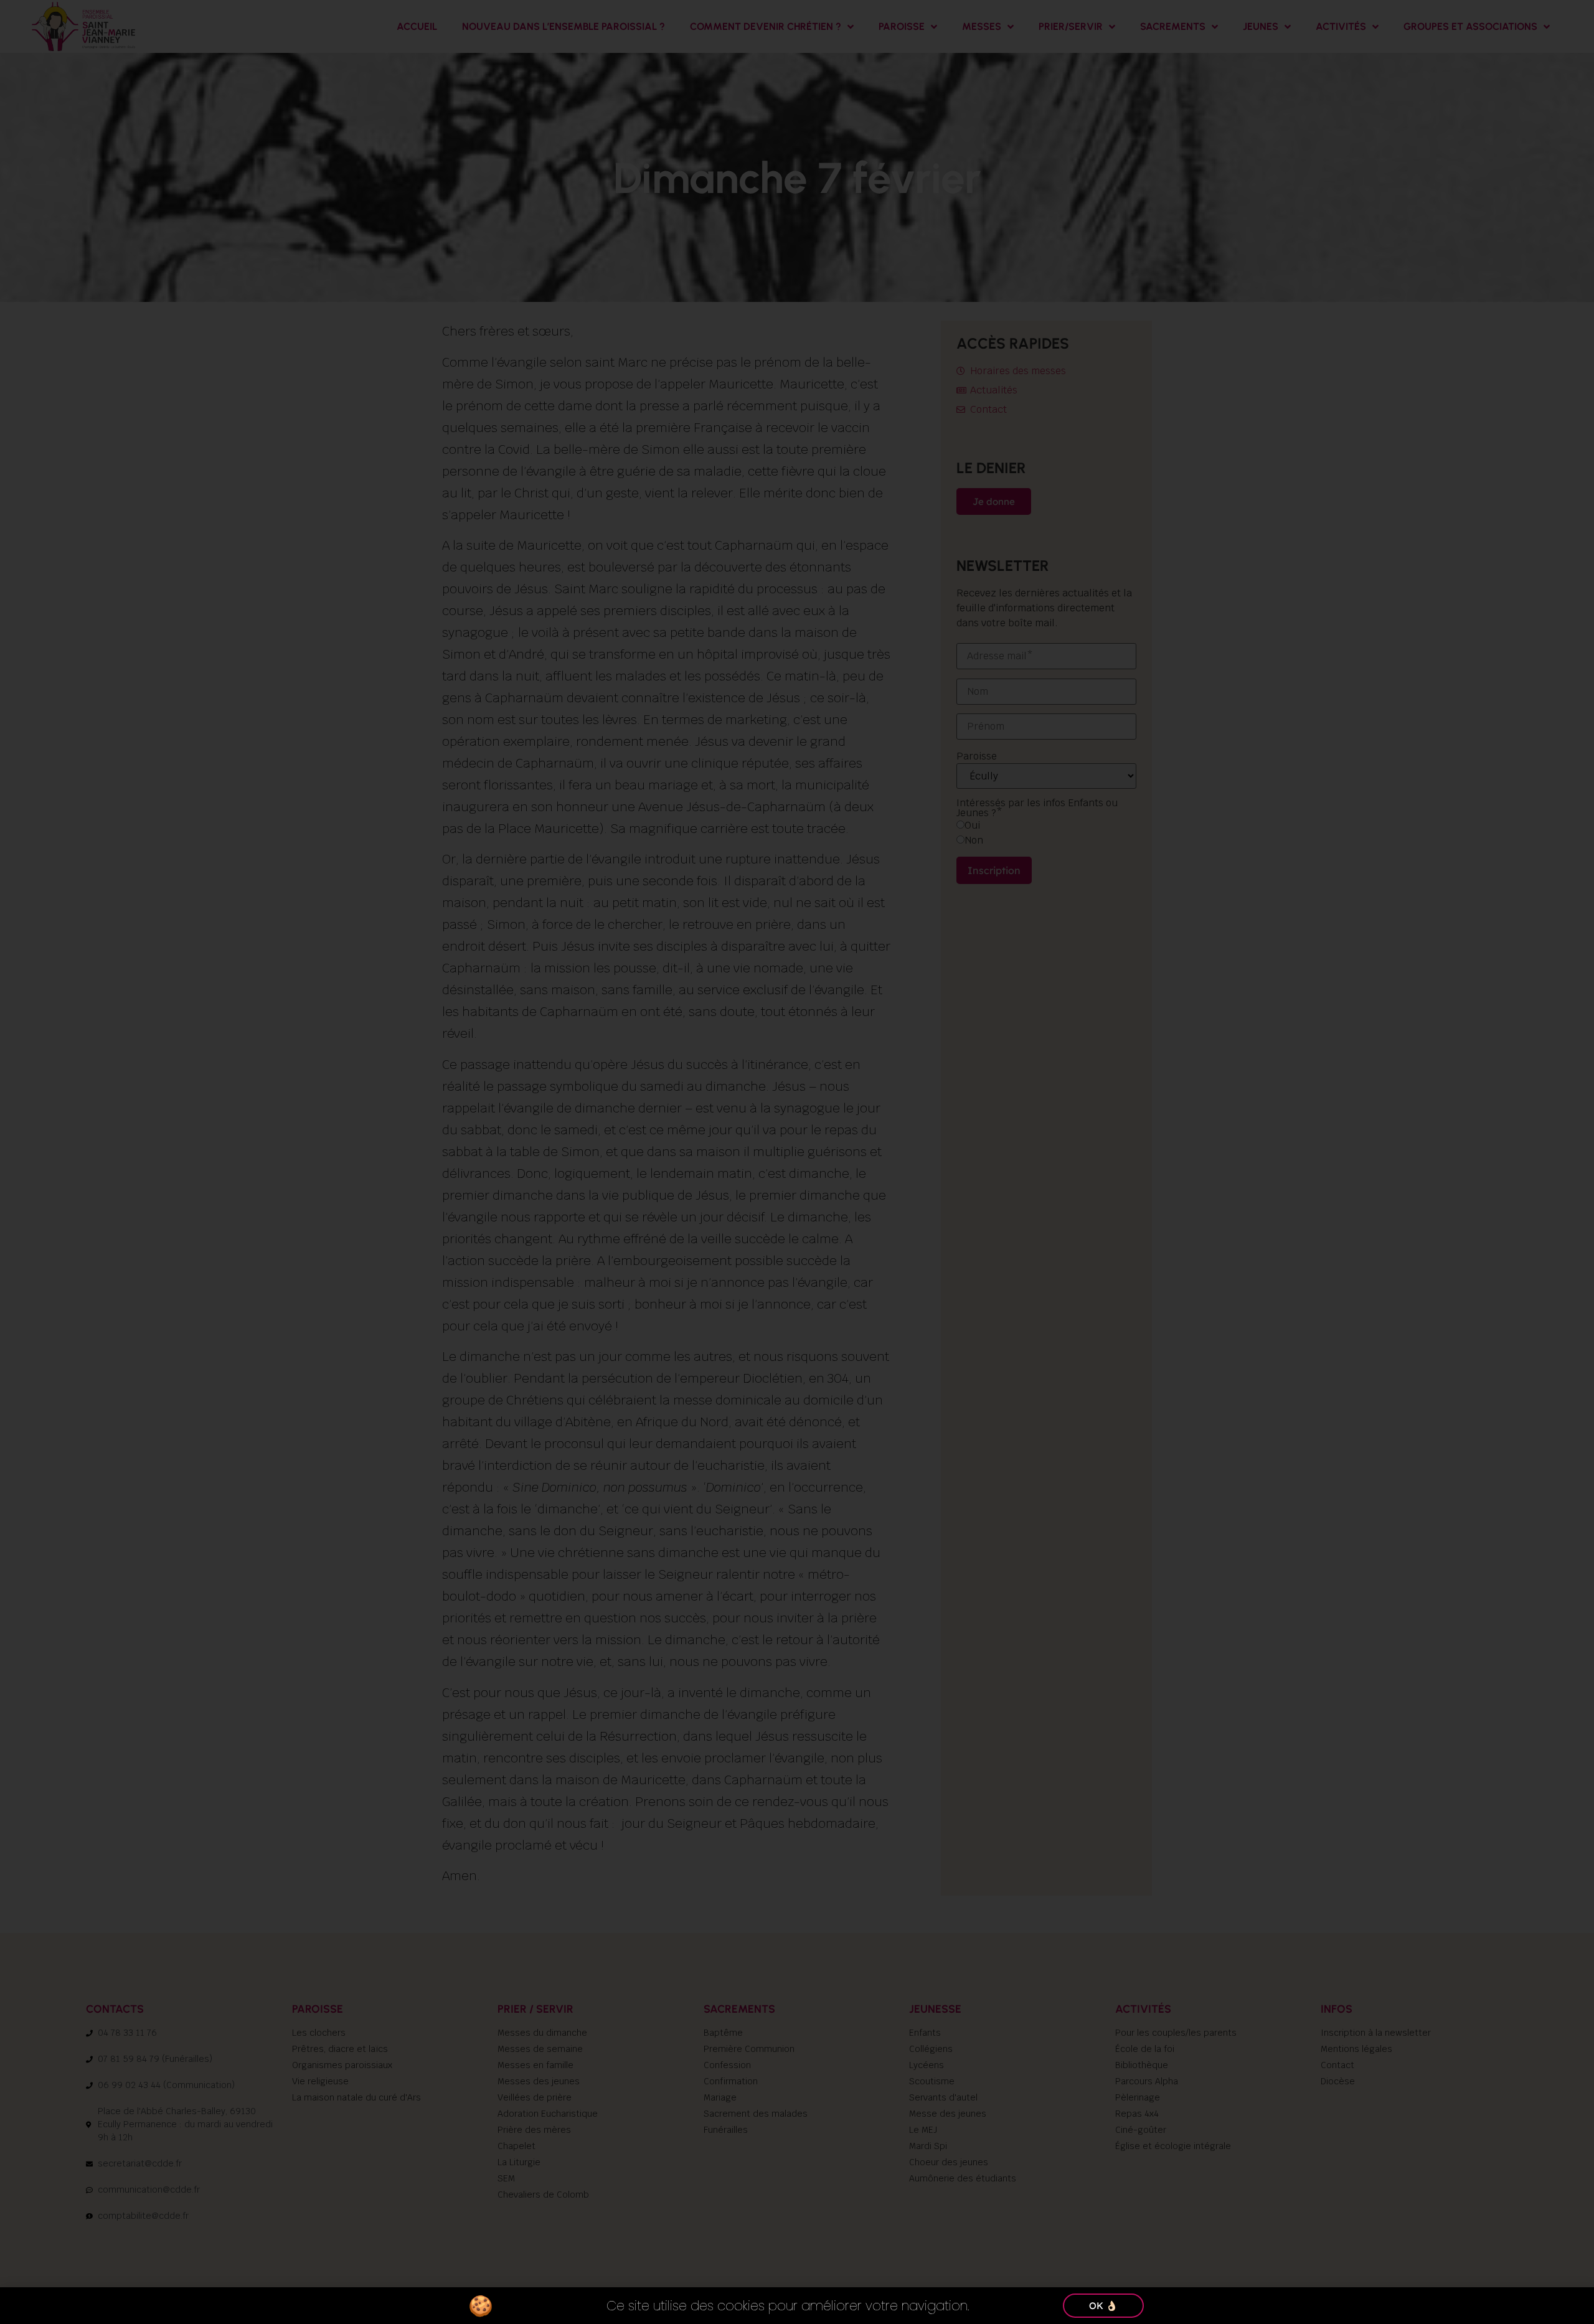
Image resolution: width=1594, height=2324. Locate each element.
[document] (797, 1162)
